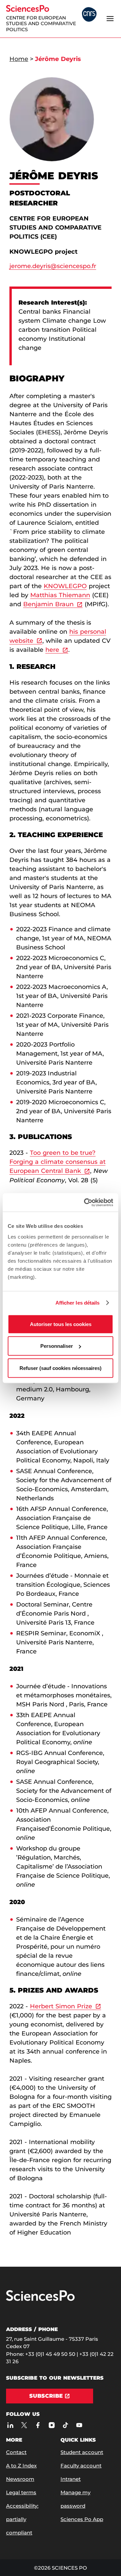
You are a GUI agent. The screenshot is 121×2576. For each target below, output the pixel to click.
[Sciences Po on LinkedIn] (10, 2425)
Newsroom (20, 2479)
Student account (82, 2452)
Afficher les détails (78, 1303)
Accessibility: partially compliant (22, 2519)
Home (19, 59)
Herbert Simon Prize (61, 2006)
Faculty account (81, 2466)
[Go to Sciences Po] (40, 2299)
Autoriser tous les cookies (61, 1324)
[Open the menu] (110, 19)
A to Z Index (21, 2466)
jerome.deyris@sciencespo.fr (53, 266)
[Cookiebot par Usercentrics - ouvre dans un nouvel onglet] (85, 1202)
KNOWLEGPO (65, 586)
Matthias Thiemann (60, 595)
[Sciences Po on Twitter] (24, 2425)
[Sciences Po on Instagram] (52, 2425)
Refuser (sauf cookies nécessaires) (61, 1368)
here (52, 650)
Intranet (71, 2479)
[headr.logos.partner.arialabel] (89, 15)
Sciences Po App (82, 2519)
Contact (16, 2452)
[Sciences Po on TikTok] (65, 2425)
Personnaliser (57, 1346)
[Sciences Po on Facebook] (38, 2425)
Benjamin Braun (48, 604)
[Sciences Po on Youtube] (79, 2425)
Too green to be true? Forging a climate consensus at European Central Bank (57, 1162)
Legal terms (21, 2492)
